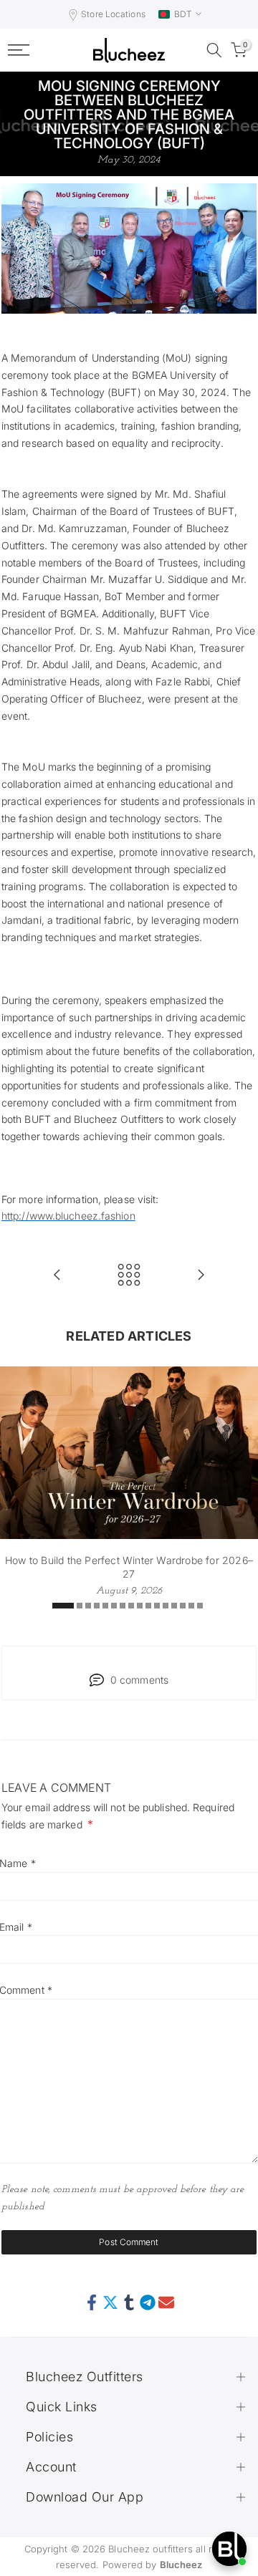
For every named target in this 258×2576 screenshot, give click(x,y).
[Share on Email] (166, 2303)
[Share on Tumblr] (129, 2303)
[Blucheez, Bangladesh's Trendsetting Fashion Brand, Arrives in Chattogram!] (57, 1276)
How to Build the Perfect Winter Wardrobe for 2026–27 (129, 1567)
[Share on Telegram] (148, 2303)
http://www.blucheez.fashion (68, 1216)
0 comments (139, 1680)
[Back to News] (129, 1276)
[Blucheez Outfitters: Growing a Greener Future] (201, 1276)
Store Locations (113, 14)
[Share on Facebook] (92, 2303)
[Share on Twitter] (110, 2303)
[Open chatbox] (229, 2549)
